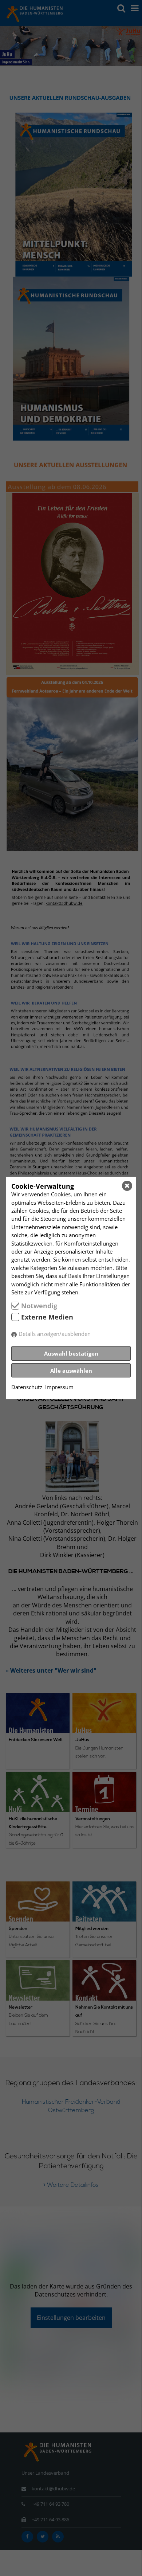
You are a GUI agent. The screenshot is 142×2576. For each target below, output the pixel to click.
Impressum (59, 1387)
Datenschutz (27, 1387)
